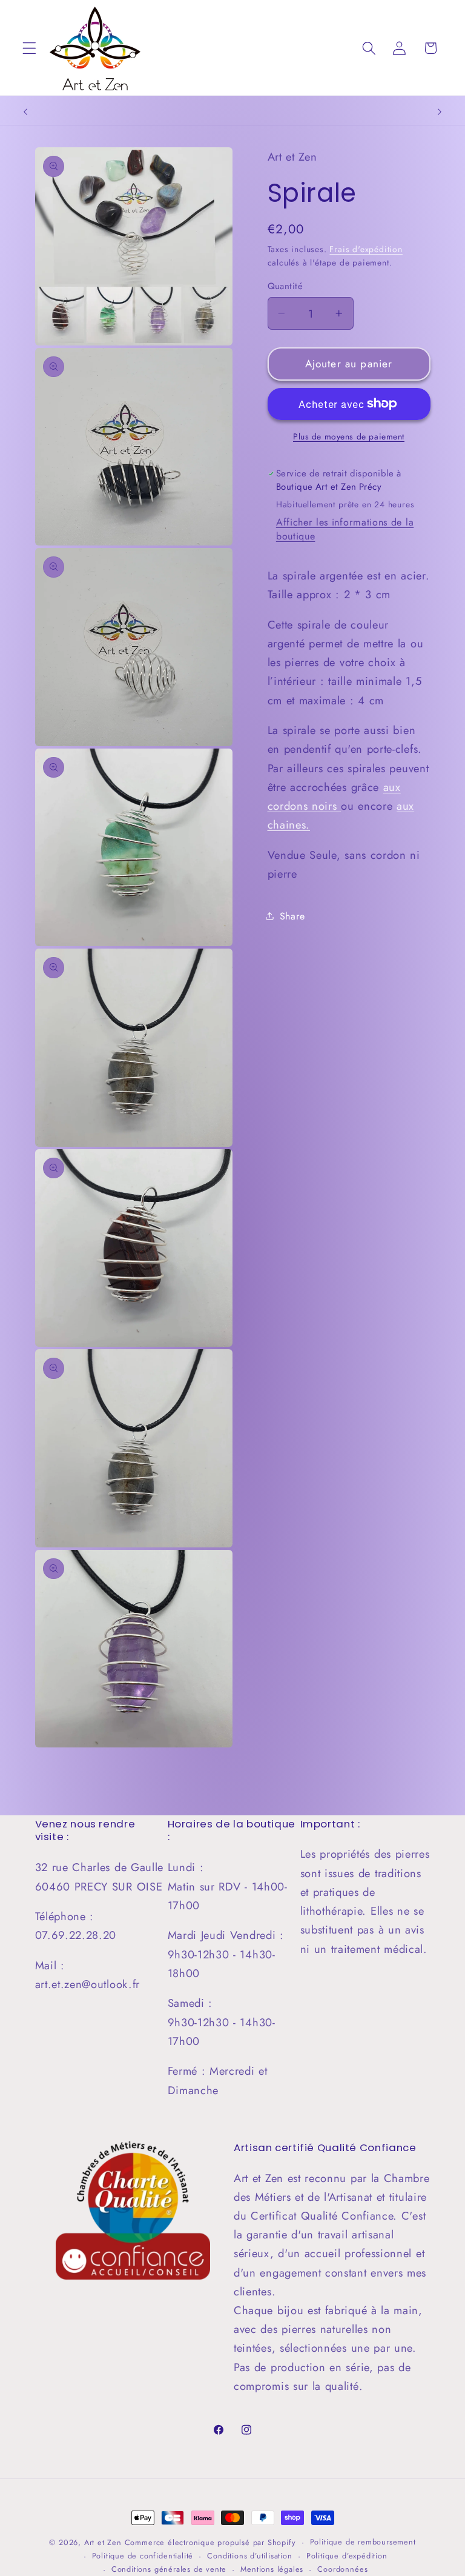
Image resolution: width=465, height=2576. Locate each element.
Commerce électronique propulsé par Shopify (210, 2542)
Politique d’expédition (347, 2556)
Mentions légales (272, 2569)
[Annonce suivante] (440, 112)
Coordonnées (342, 2569)
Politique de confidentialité (143, 2556)
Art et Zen (103, 2542)
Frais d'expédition (366, 249)
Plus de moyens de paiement (349, 437)
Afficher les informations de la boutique (345, 529)
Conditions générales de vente (169, 2569)
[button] (29, 48)
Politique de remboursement (363, 2542)
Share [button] (292, 916)
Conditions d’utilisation (249, 2556)
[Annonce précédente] (25, 112)
